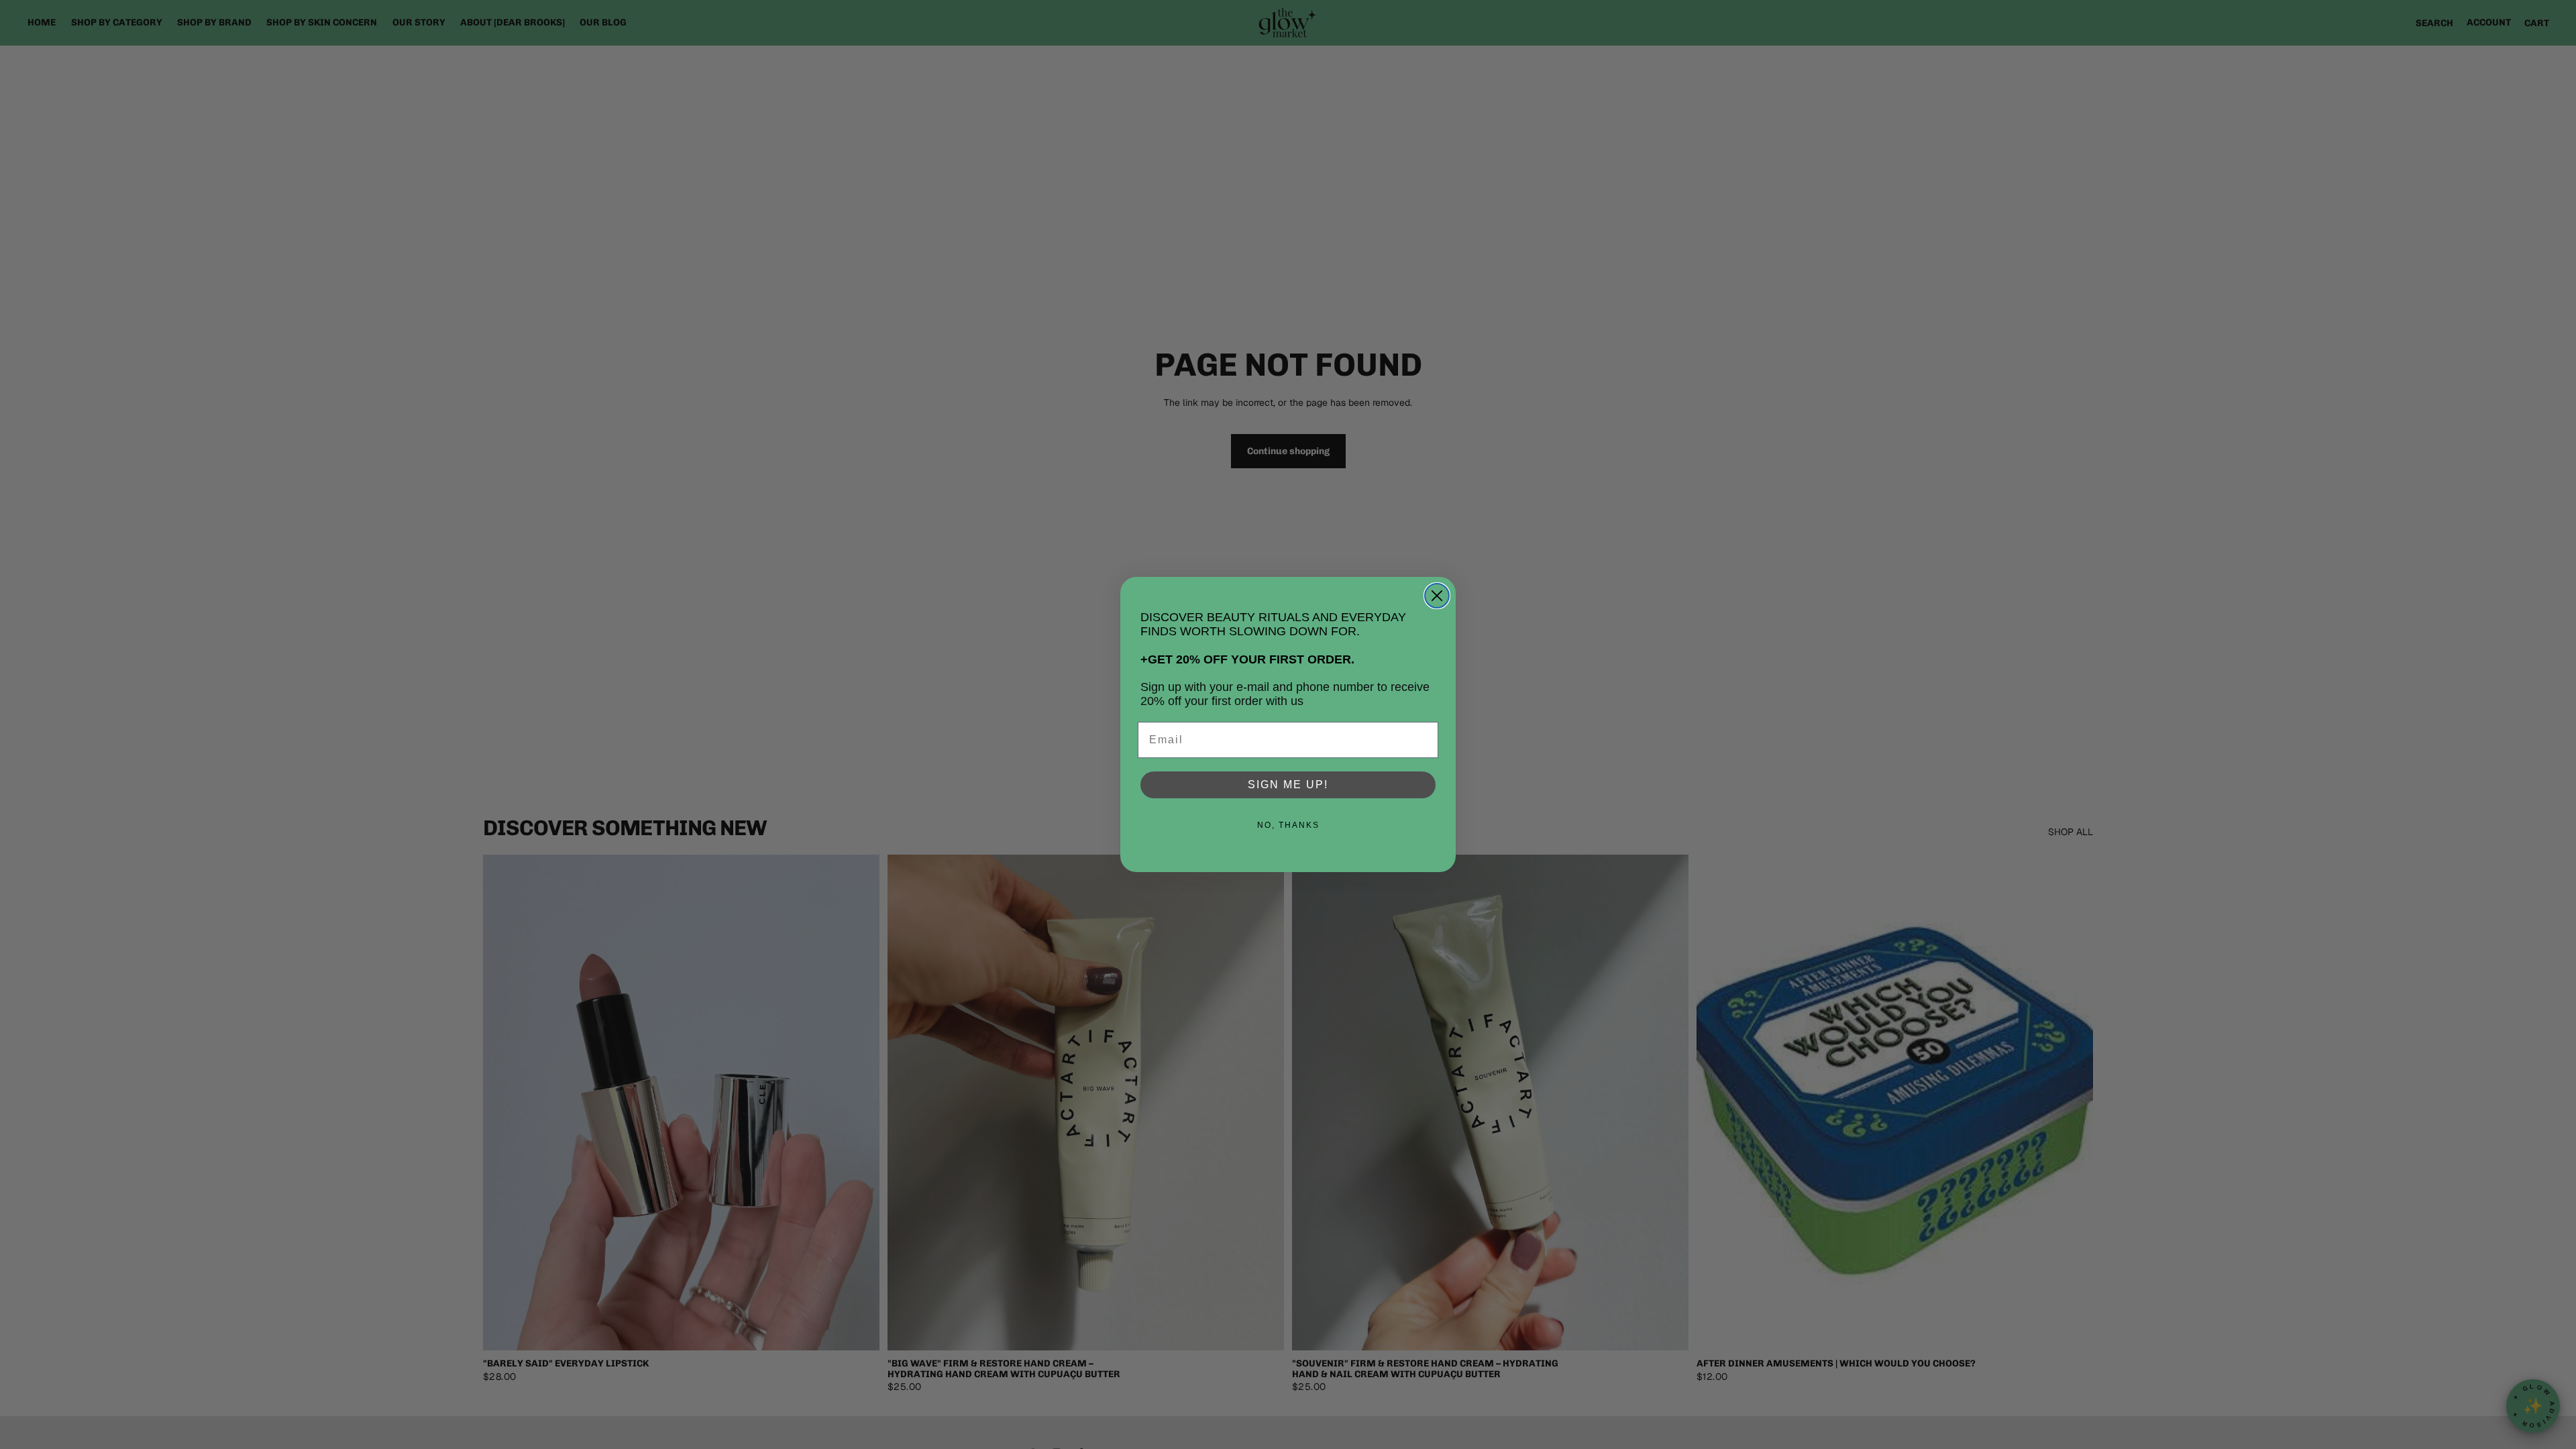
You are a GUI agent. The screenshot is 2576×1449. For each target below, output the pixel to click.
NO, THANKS (1288, 825)
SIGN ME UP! (1288, 785)
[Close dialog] (1437, 596)
